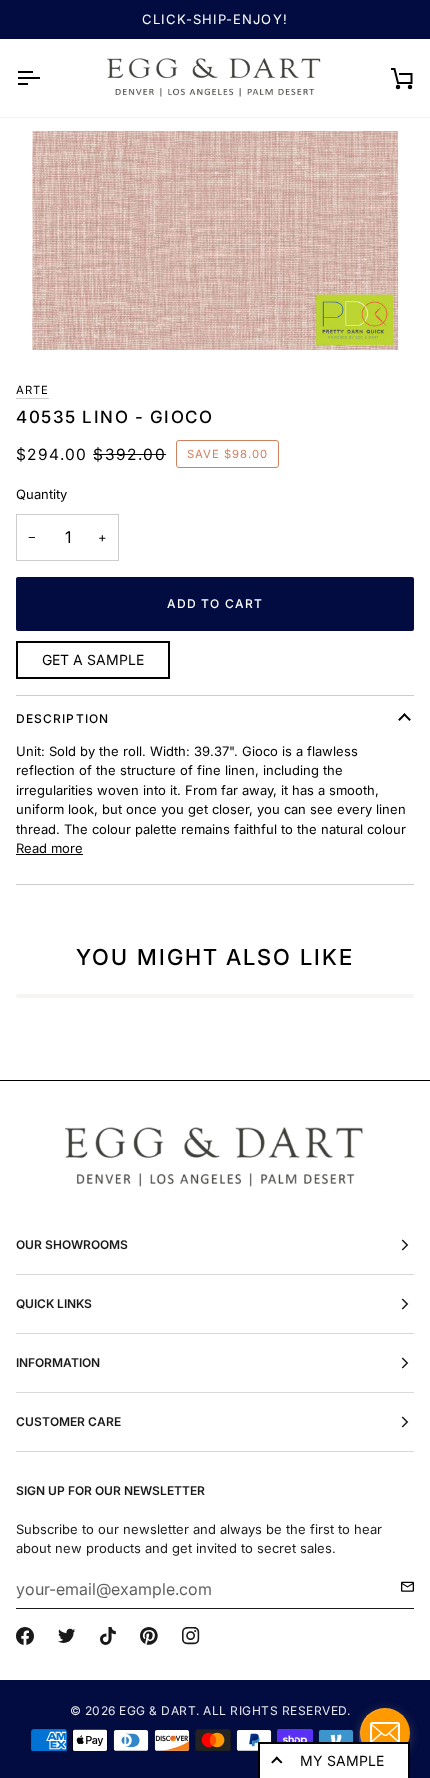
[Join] (401, 1587)
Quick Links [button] (54, 1303)
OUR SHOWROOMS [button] (72, 1244)
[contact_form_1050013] (385, 1733)
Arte (32, 390)
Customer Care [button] (68, 1421)
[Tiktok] (108, 1636)
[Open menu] (46, 78)
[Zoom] (215, 240)
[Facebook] (25, 1636)
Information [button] (58, 1362)
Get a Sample (93, 659)
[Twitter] (67, 1636)
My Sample (342, 1760)
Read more (49, 848)
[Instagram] (191, 1636)
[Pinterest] (149, 1636)
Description (62, 718)
